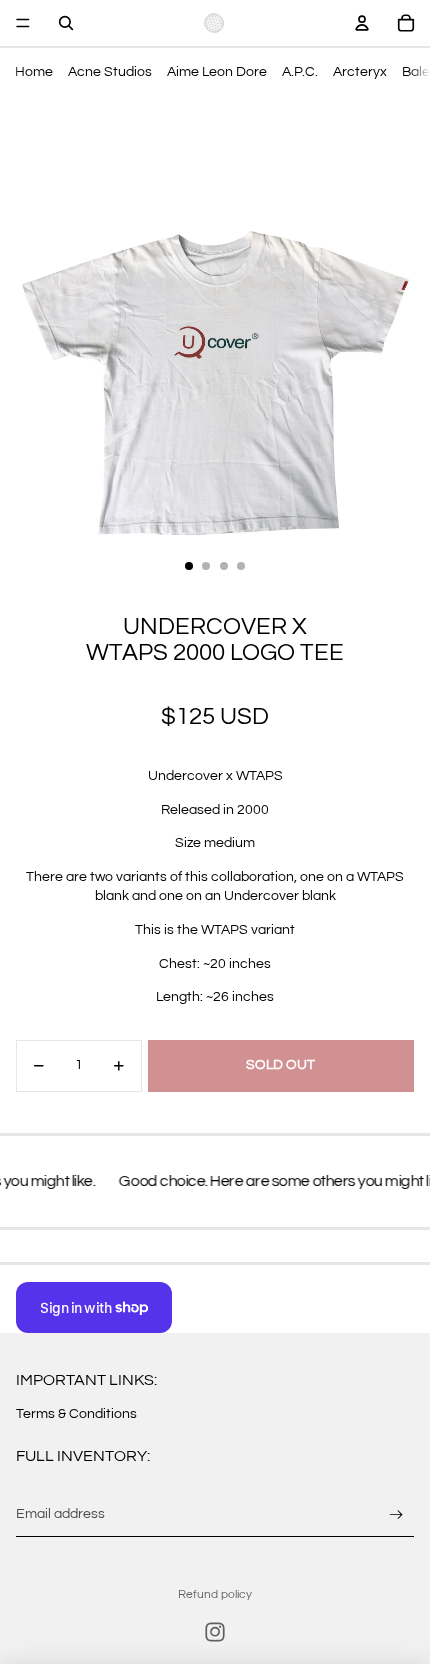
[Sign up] (396, 1514)
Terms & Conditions (76, 1414)
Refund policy (215, 1594)
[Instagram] (215, 1632)
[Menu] (23, 23)
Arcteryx (360, 72)
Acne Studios (110, 72)
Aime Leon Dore (217, 72)
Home (34, 72)
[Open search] (66, 23)
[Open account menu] (362, 23)
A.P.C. (300, 72)
